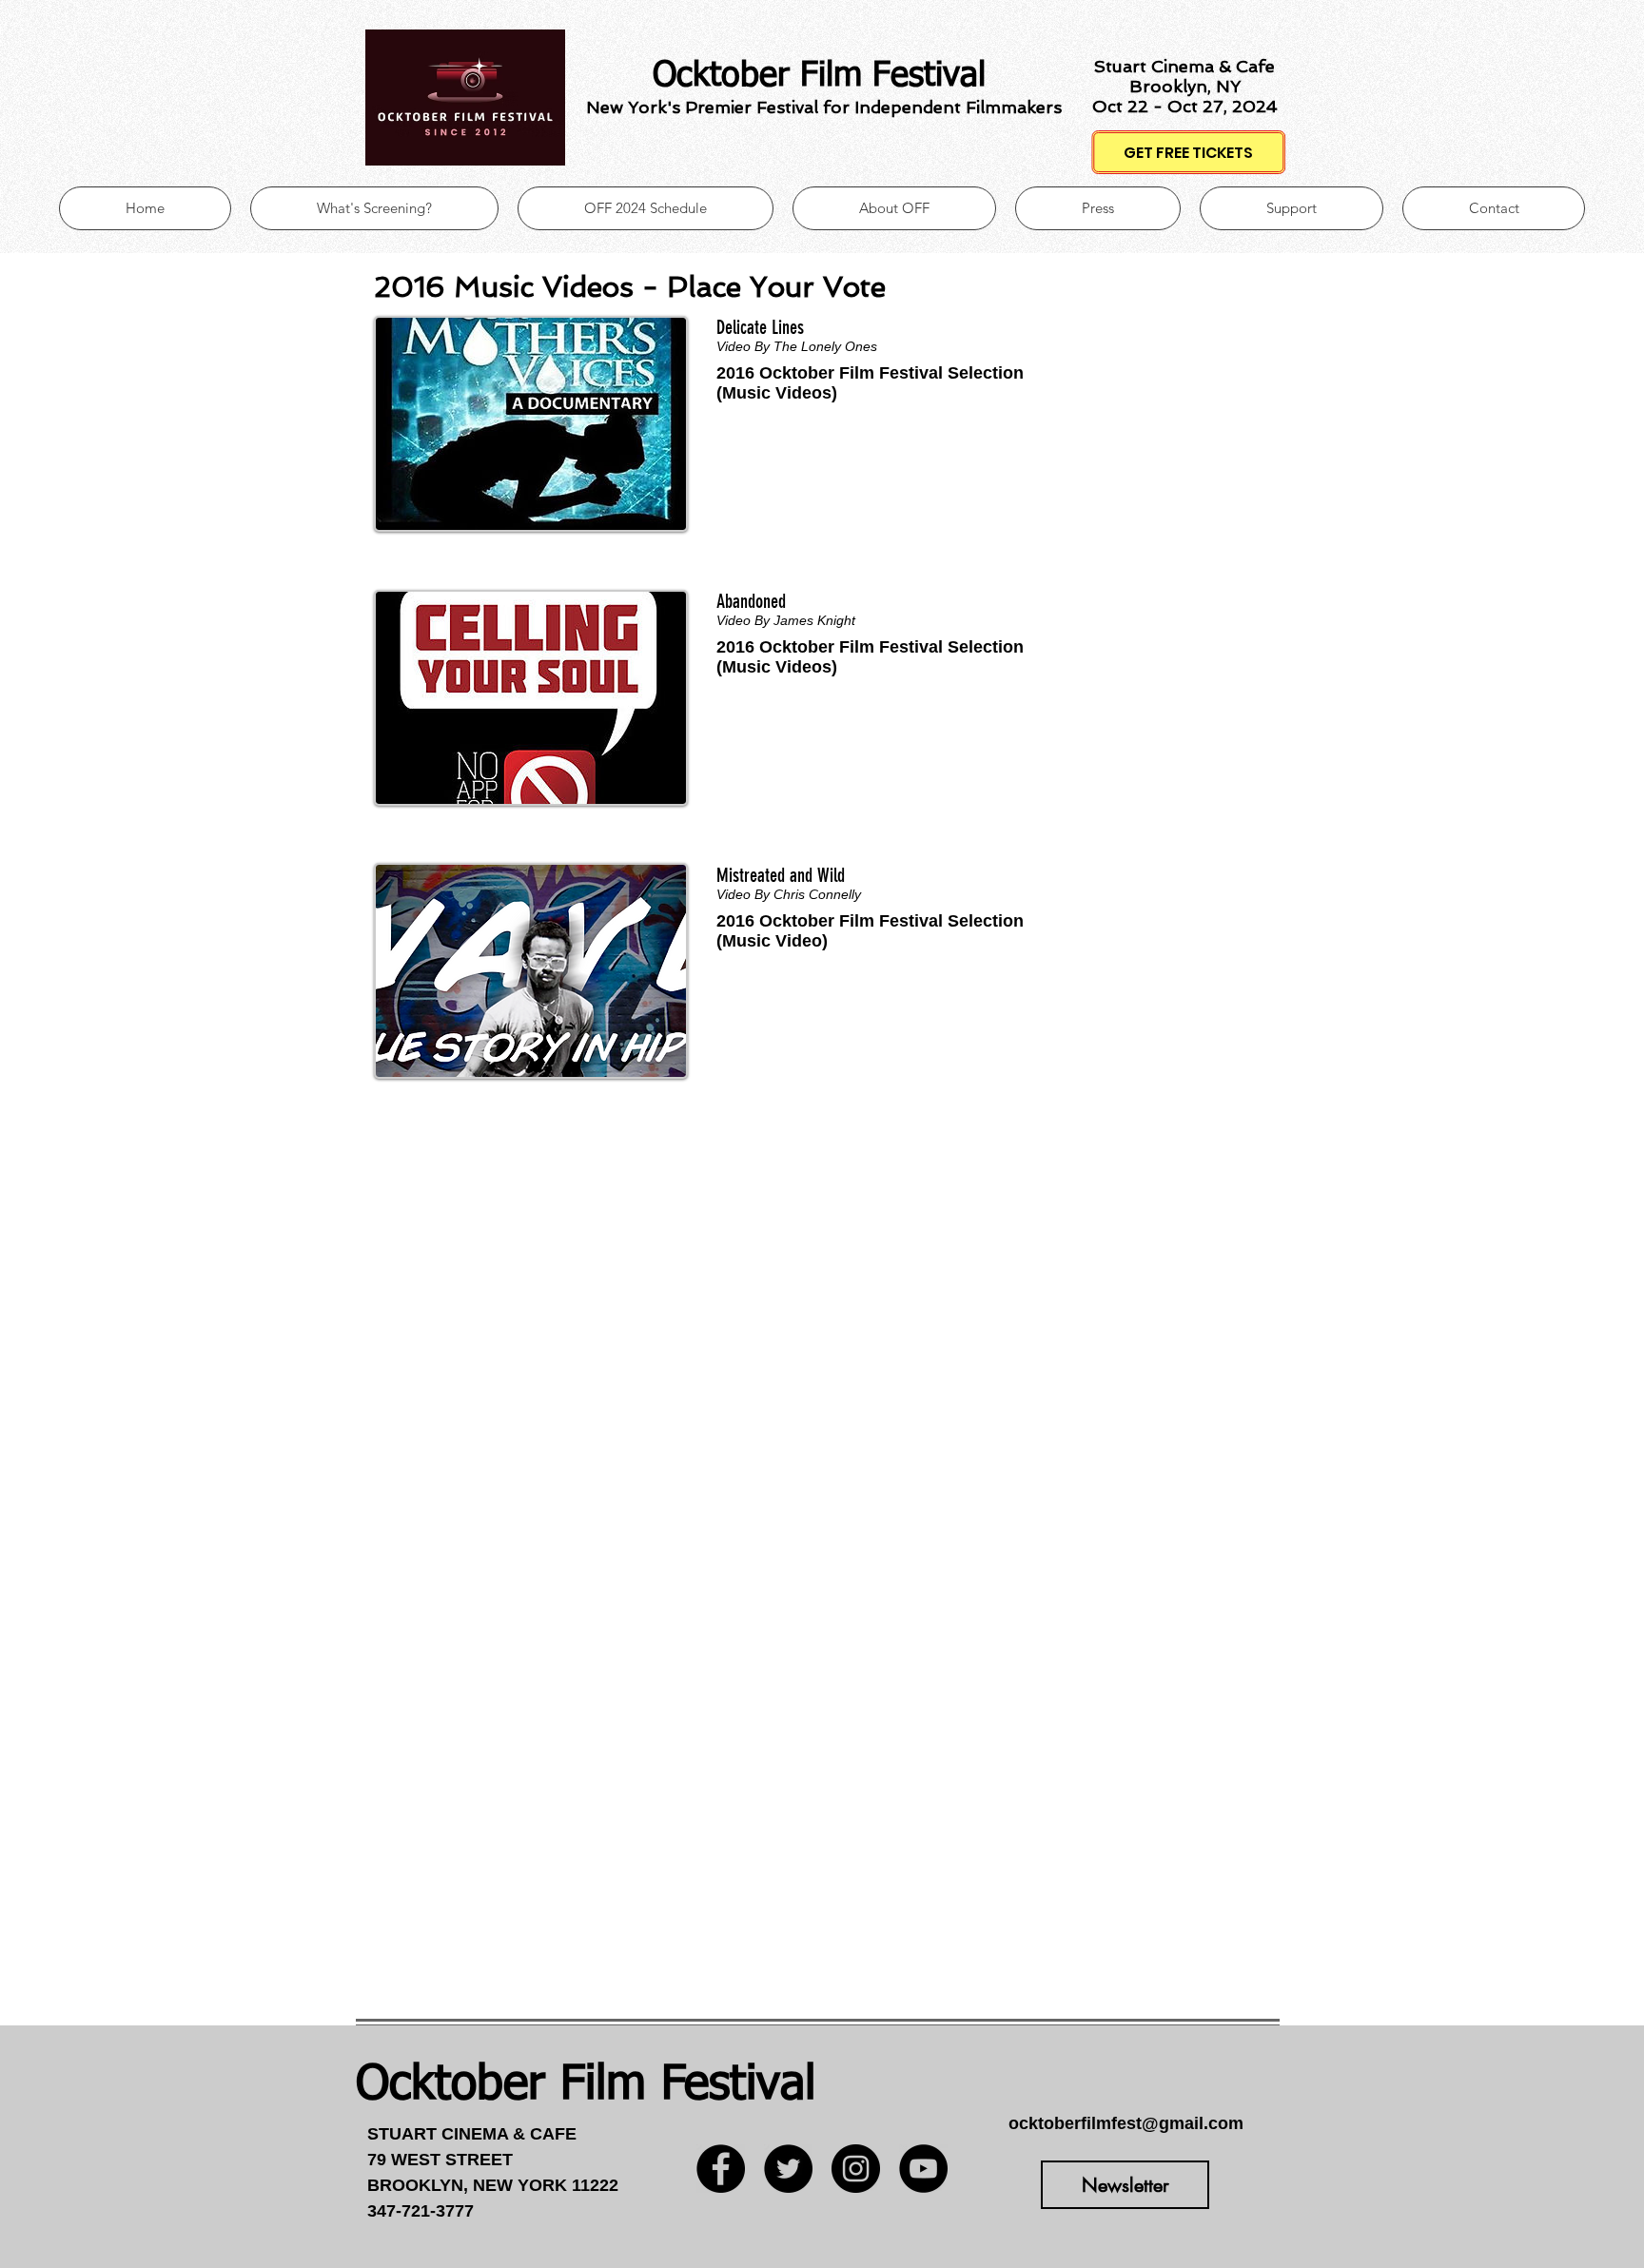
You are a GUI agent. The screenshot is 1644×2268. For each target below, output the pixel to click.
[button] (1098, 208)
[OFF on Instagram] (856, 2169)
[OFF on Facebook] (721, 2169)
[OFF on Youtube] (923, 2169)
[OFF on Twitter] (788, 2169)
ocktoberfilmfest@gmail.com (1126, 2123)
